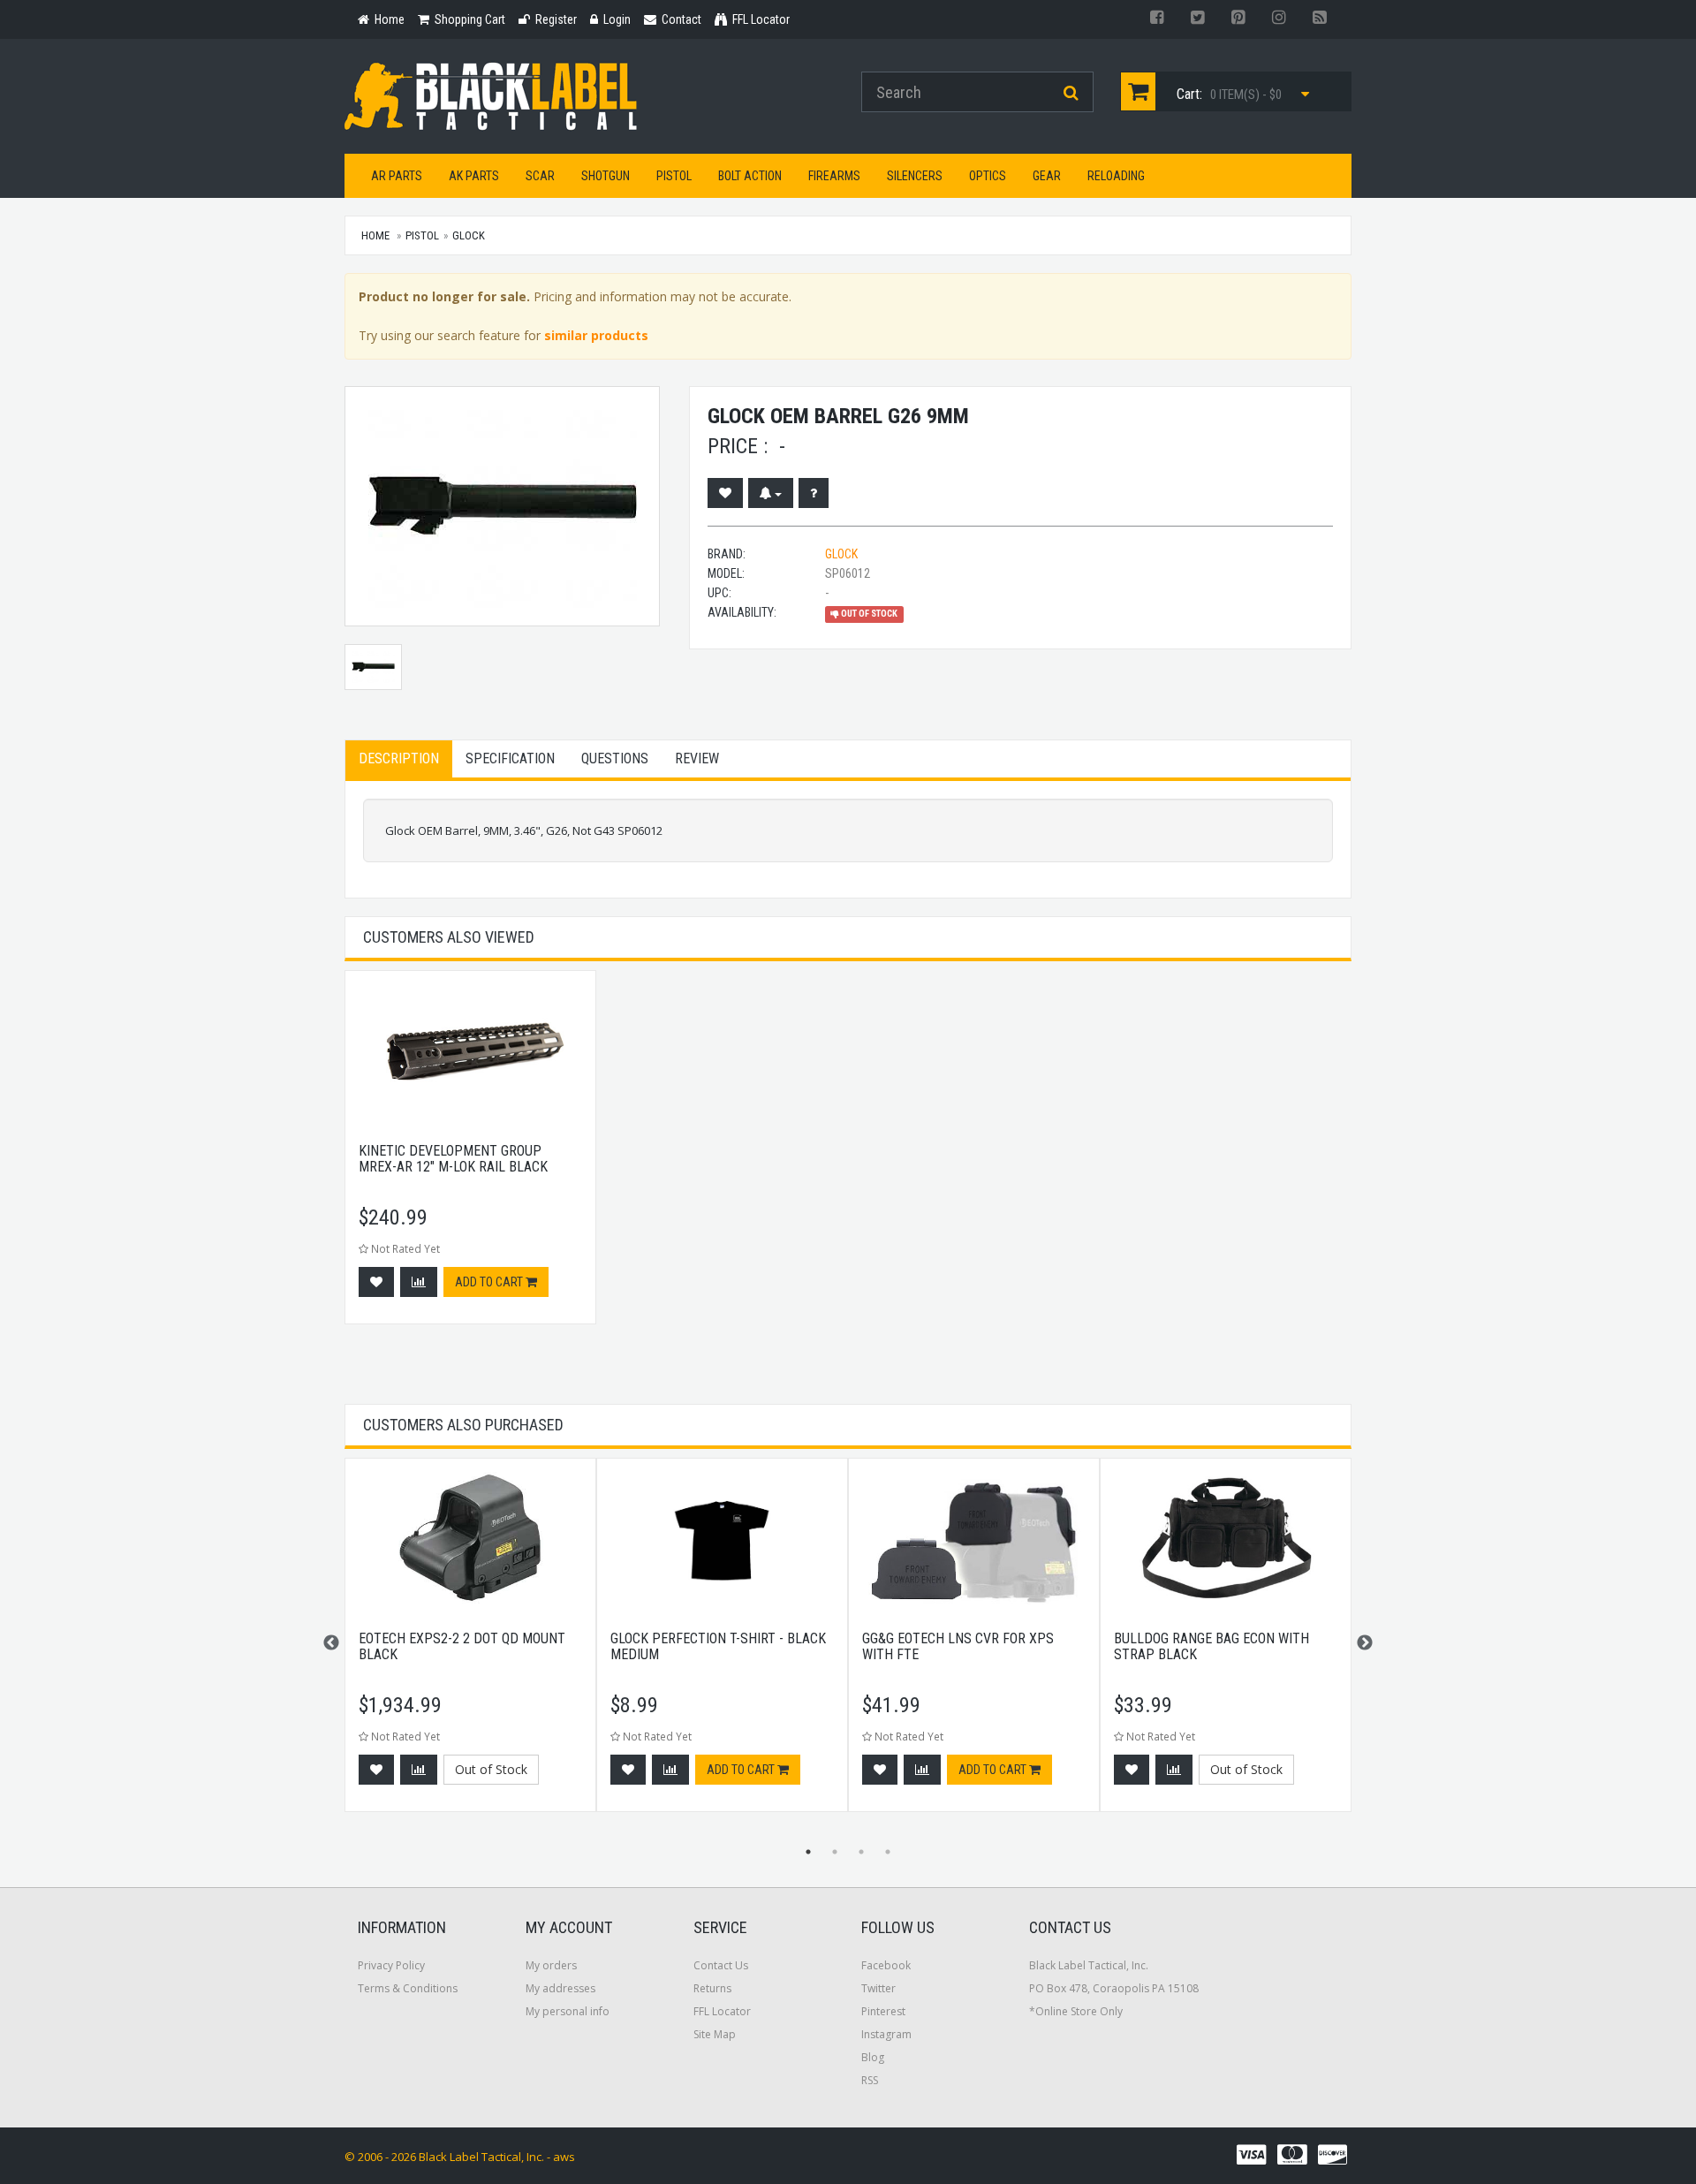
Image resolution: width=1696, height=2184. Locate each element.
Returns (712, 1988)
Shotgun (606, 176)
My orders (551, 1965)
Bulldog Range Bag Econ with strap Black (1211, 1646)
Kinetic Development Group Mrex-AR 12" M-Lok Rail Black (453, 1159)
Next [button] (1365, 1643)
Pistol (674, 176)
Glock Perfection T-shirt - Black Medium (718, 1646)
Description (399, 758)
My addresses (560, 1988)
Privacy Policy (391, 1965)
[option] (470, 1156)
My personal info (568, 2011)
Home (375, 235)
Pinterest (883, 2011)
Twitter (878, 1988)
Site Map (715, 2034)
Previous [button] (331, 1643)
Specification (510, 758)
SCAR (540, 176)
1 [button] (808, 1852)
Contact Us (721, 1965)
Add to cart (490, 1282)
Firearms (834, 176)
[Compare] (419, 1282)
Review (697, 758)
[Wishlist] (725, 493)
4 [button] (888, 1852)
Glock (469, 235)
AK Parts (474, 176)
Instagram (886, 2034)
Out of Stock (491, 1769)
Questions (615, 758)
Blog (873, 2057)
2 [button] (835, 1852)
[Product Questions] (814, 493)
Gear (1047, 176)
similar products (596, 335)
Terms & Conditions (408, 1988)
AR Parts (397, 176)
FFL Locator (722, 2011)
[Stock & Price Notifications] (771, 493)
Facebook (886, 1965)
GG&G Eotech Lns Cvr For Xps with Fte (958, 1646)
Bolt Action (750, 176)
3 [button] (861, 1852)
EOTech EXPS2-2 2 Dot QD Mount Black (462, 1646)
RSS (870, 2080)
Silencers (915, 176)
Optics (988, 176)
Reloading (1116, 176)
